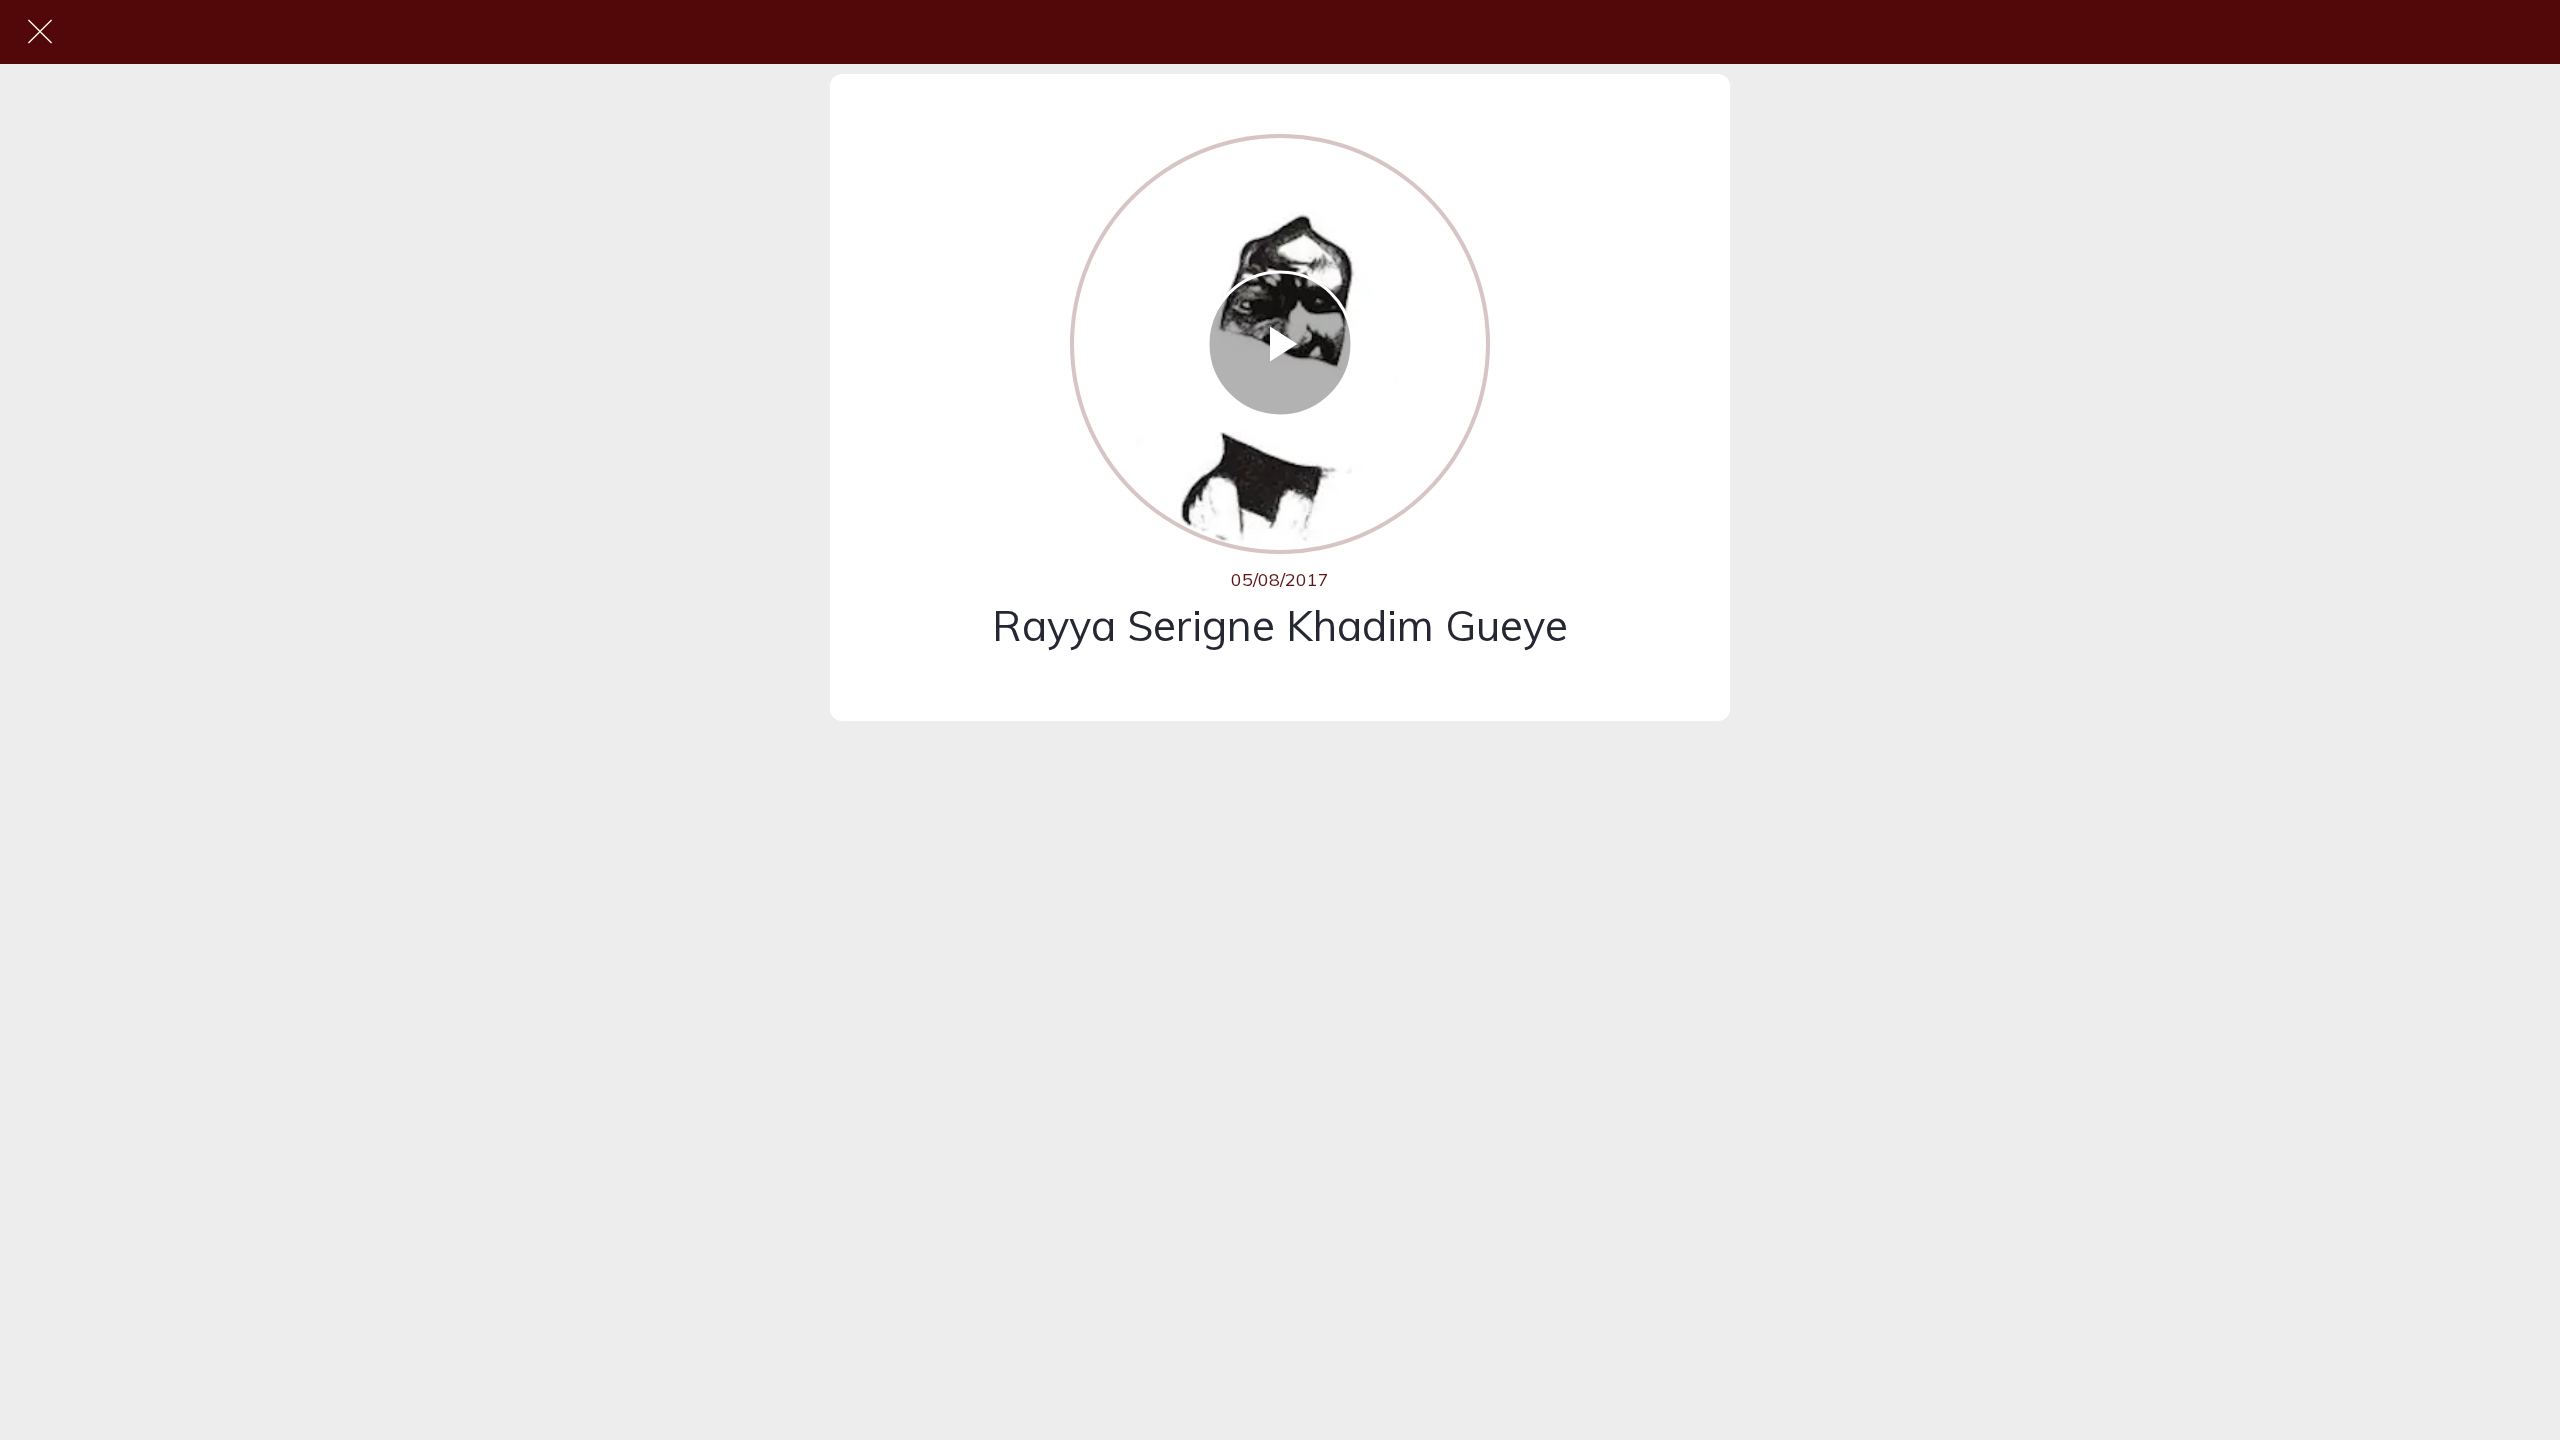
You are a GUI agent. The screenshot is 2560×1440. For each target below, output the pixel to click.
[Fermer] (40, 32)
